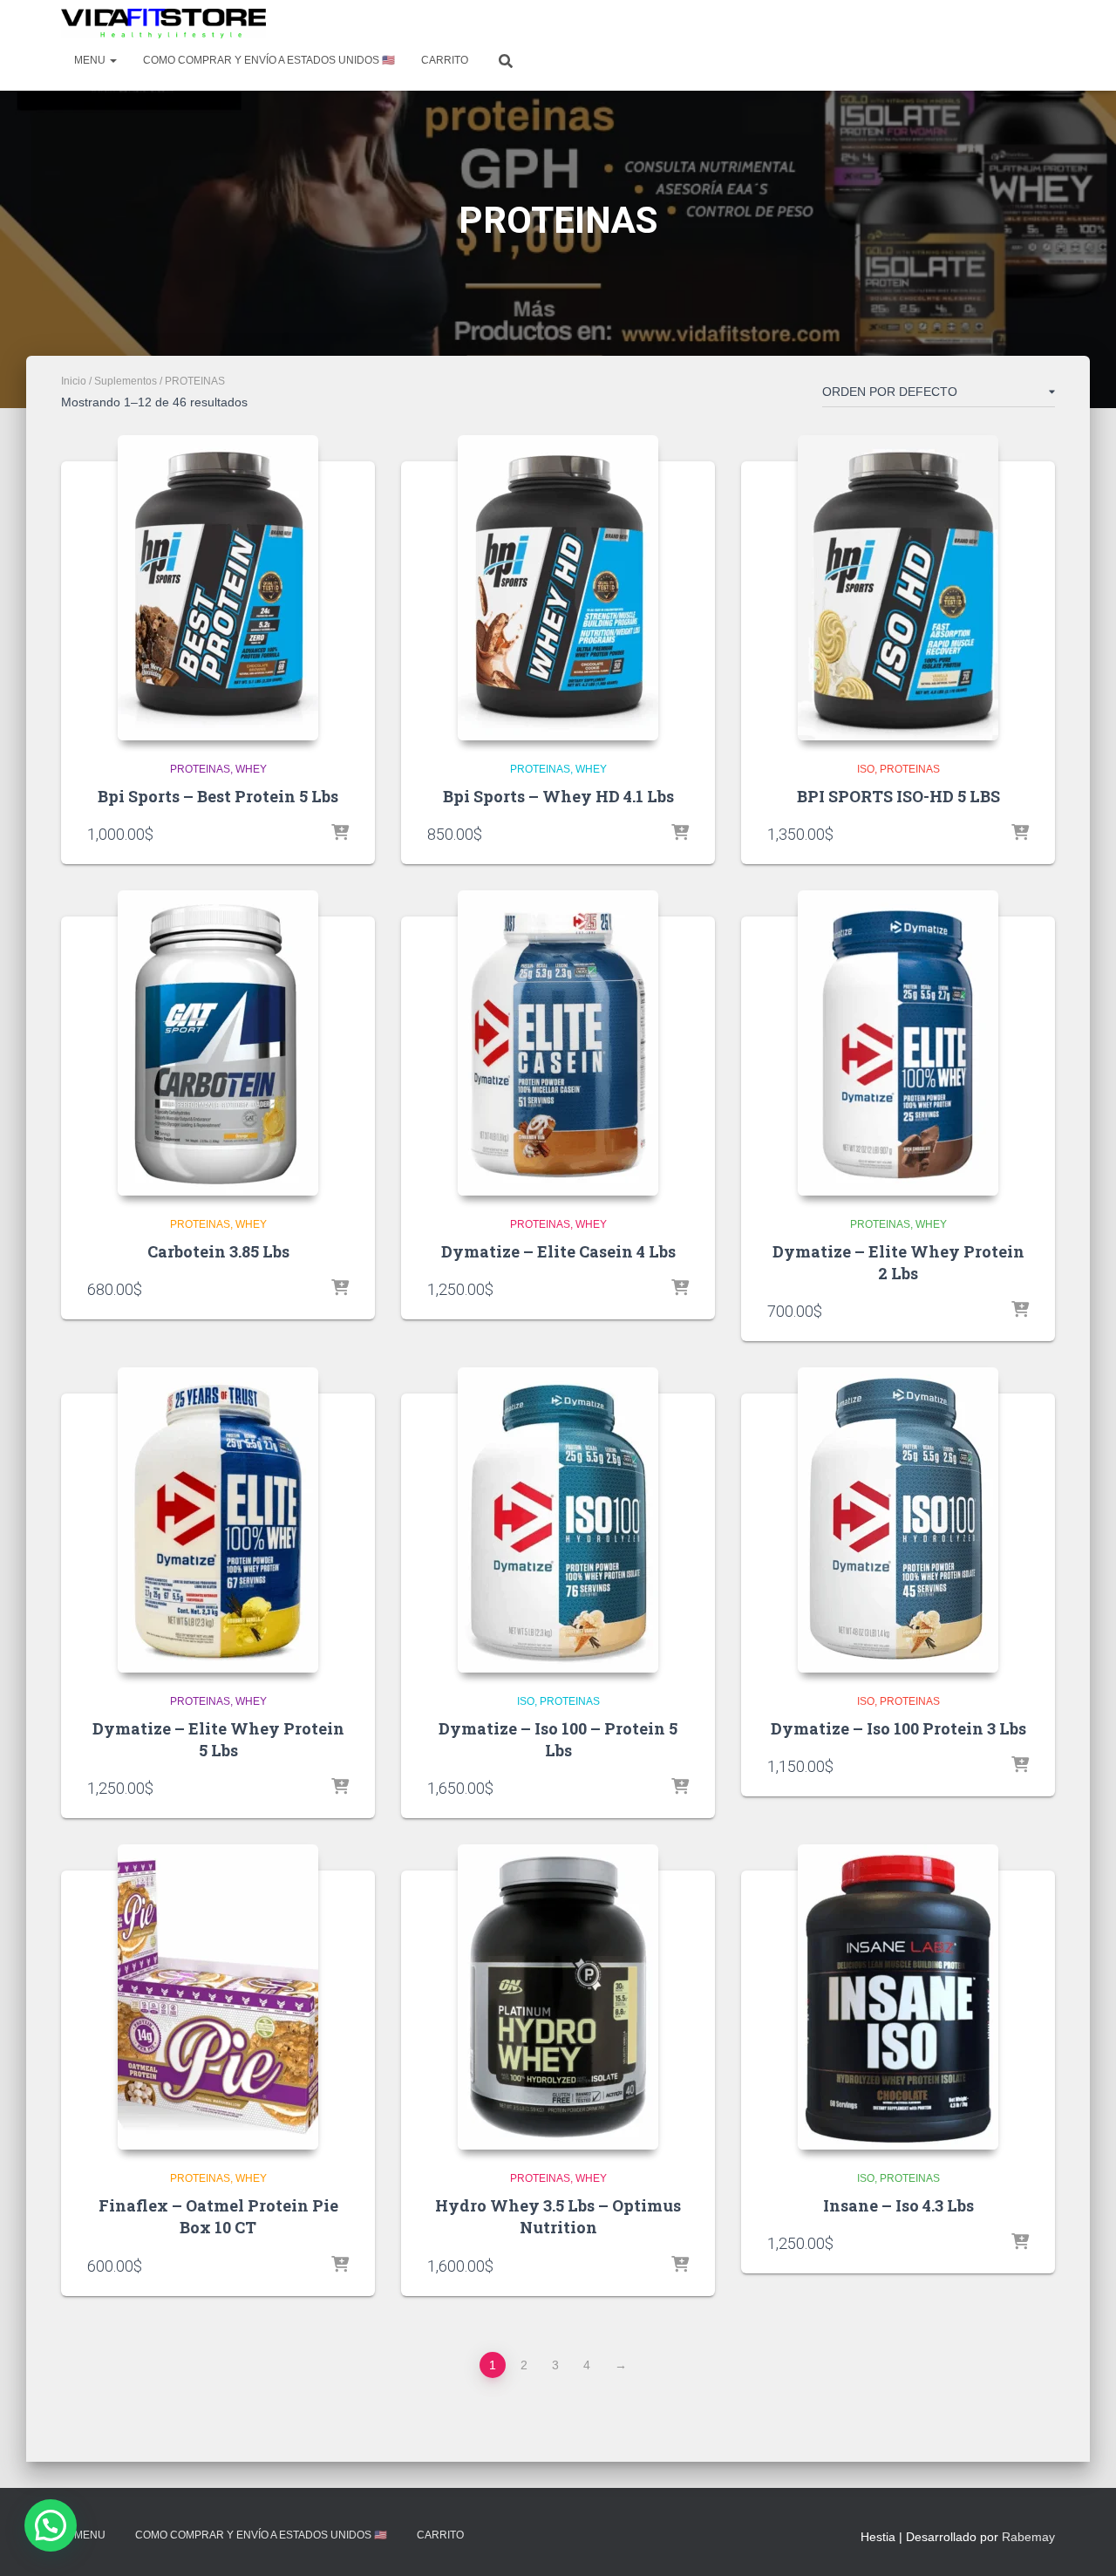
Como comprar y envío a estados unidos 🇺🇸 (269, 60)
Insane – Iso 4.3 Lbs (898, 2205)
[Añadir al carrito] (340, 834)
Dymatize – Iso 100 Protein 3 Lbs (898, 1728)
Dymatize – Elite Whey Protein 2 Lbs (898, 1262)
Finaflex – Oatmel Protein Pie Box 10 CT (218, 2216)
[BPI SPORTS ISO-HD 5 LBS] (898, 588)
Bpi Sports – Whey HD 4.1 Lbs (558, 796)
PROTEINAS (200, 769)
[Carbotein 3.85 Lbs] (218, 1043)
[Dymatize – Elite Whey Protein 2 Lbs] (898, 1043)
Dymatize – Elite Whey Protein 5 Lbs (218, 1739)
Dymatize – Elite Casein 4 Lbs (558, 1251)
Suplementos (126, 381)
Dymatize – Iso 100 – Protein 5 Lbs (558, 1739)
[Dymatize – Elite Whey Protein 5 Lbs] (218, 1520)
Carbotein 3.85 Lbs (218, 1251)
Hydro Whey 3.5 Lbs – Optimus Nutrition (558, 2216)
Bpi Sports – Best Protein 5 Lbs (218, 796)
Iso (866, 769)
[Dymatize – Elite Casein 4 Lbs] (558, 1043)
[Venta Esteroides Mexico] (163, 24)
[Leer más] (1020, 834)
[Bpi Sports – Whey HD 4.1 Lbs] (558, 588)
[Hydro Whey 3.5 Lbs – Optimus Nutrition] (558, 1997)
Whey (251, 769)
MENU (91, 60)
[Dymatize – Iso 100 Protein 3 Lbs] (898, 1520)
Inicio (74, 381)
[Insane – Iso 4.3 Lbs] (898, 1997)
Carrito (445, 60)
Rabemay (1028, 2537)
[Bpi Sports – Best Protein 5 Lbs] (218, 588)
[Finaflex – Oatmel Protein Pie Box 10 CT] (218, 1997)
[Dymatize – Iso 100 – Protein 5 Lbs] (558, 1520)
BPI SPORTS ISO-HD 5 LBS (898, 796)
